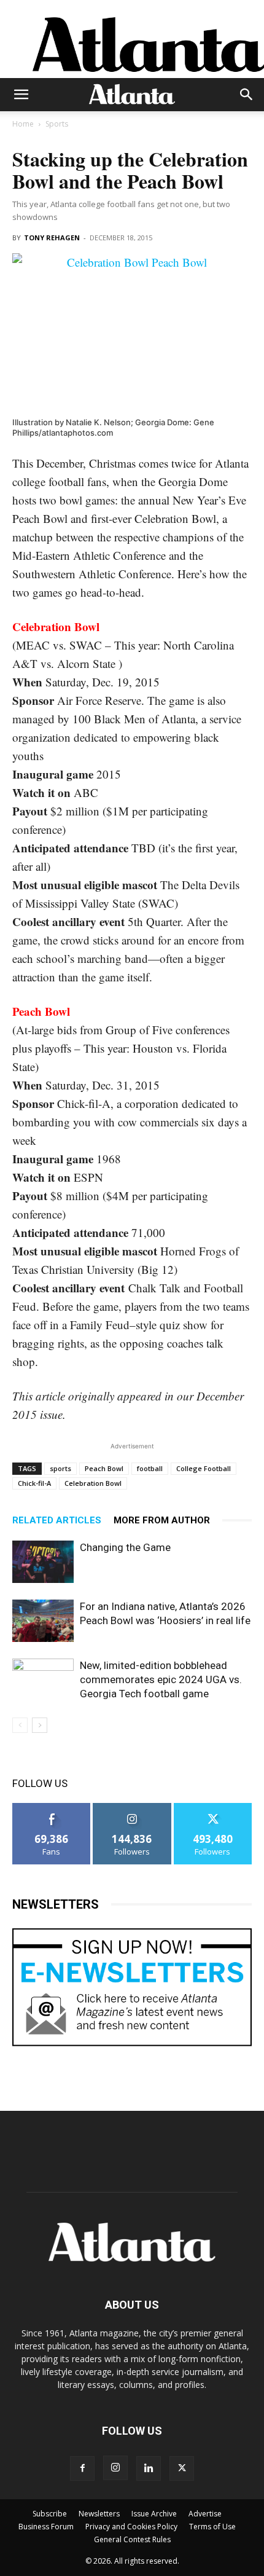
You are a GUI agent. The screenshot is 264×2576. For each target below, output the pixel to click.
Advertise (205, 2514)
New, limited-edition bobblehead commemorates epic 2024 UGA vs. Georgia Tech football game (161, 1679)
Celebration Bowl (93, 1483)
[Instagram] (115, 2468)
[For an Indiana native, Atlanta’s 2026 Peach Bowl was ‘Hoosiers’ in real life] (43, 1621)
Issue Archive (154, 2514)
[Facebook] (82, 2468)
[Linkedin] (149, 2468)
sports (60, 1468)
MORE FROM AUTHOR (162, 1520)
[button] (21, 95)
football (150, 1468)
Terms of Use (212, 2527)
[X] (182, 2468)
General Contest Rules (132, 2539)
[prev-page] (20, 1725)
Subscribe (50, 2514)
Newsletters (99, 2514)
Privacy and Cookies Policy (131, 2527)
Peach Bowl (104, 1468)
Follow (132, 1808)
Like (52, 1808)
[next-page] (40, 1725)
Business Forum (46, 2527)
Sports (57, 124)
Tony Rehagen (52, 238)
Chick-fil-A (34, 1483)
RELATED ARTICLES (57, 1520)
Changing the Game (125, 1547)
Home (23, 124)
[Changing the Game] (43, 1562)
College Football (204, 1468)
